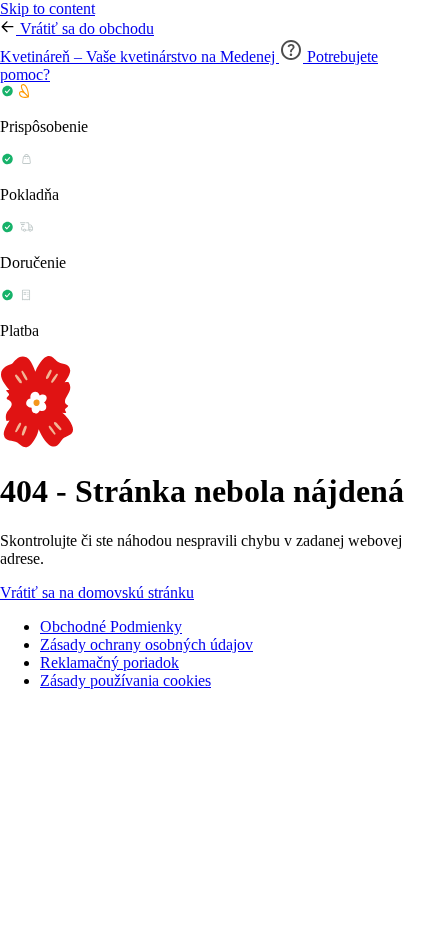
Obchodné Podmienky (111, 626)
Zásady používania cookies (125, 680)
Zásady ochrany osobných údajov (146, 644)
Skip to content (47, 8)
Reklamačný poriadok (109, 662)
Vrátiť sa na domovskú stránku (97, 592)
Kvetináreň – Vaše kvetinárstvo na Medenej (139, 56)
